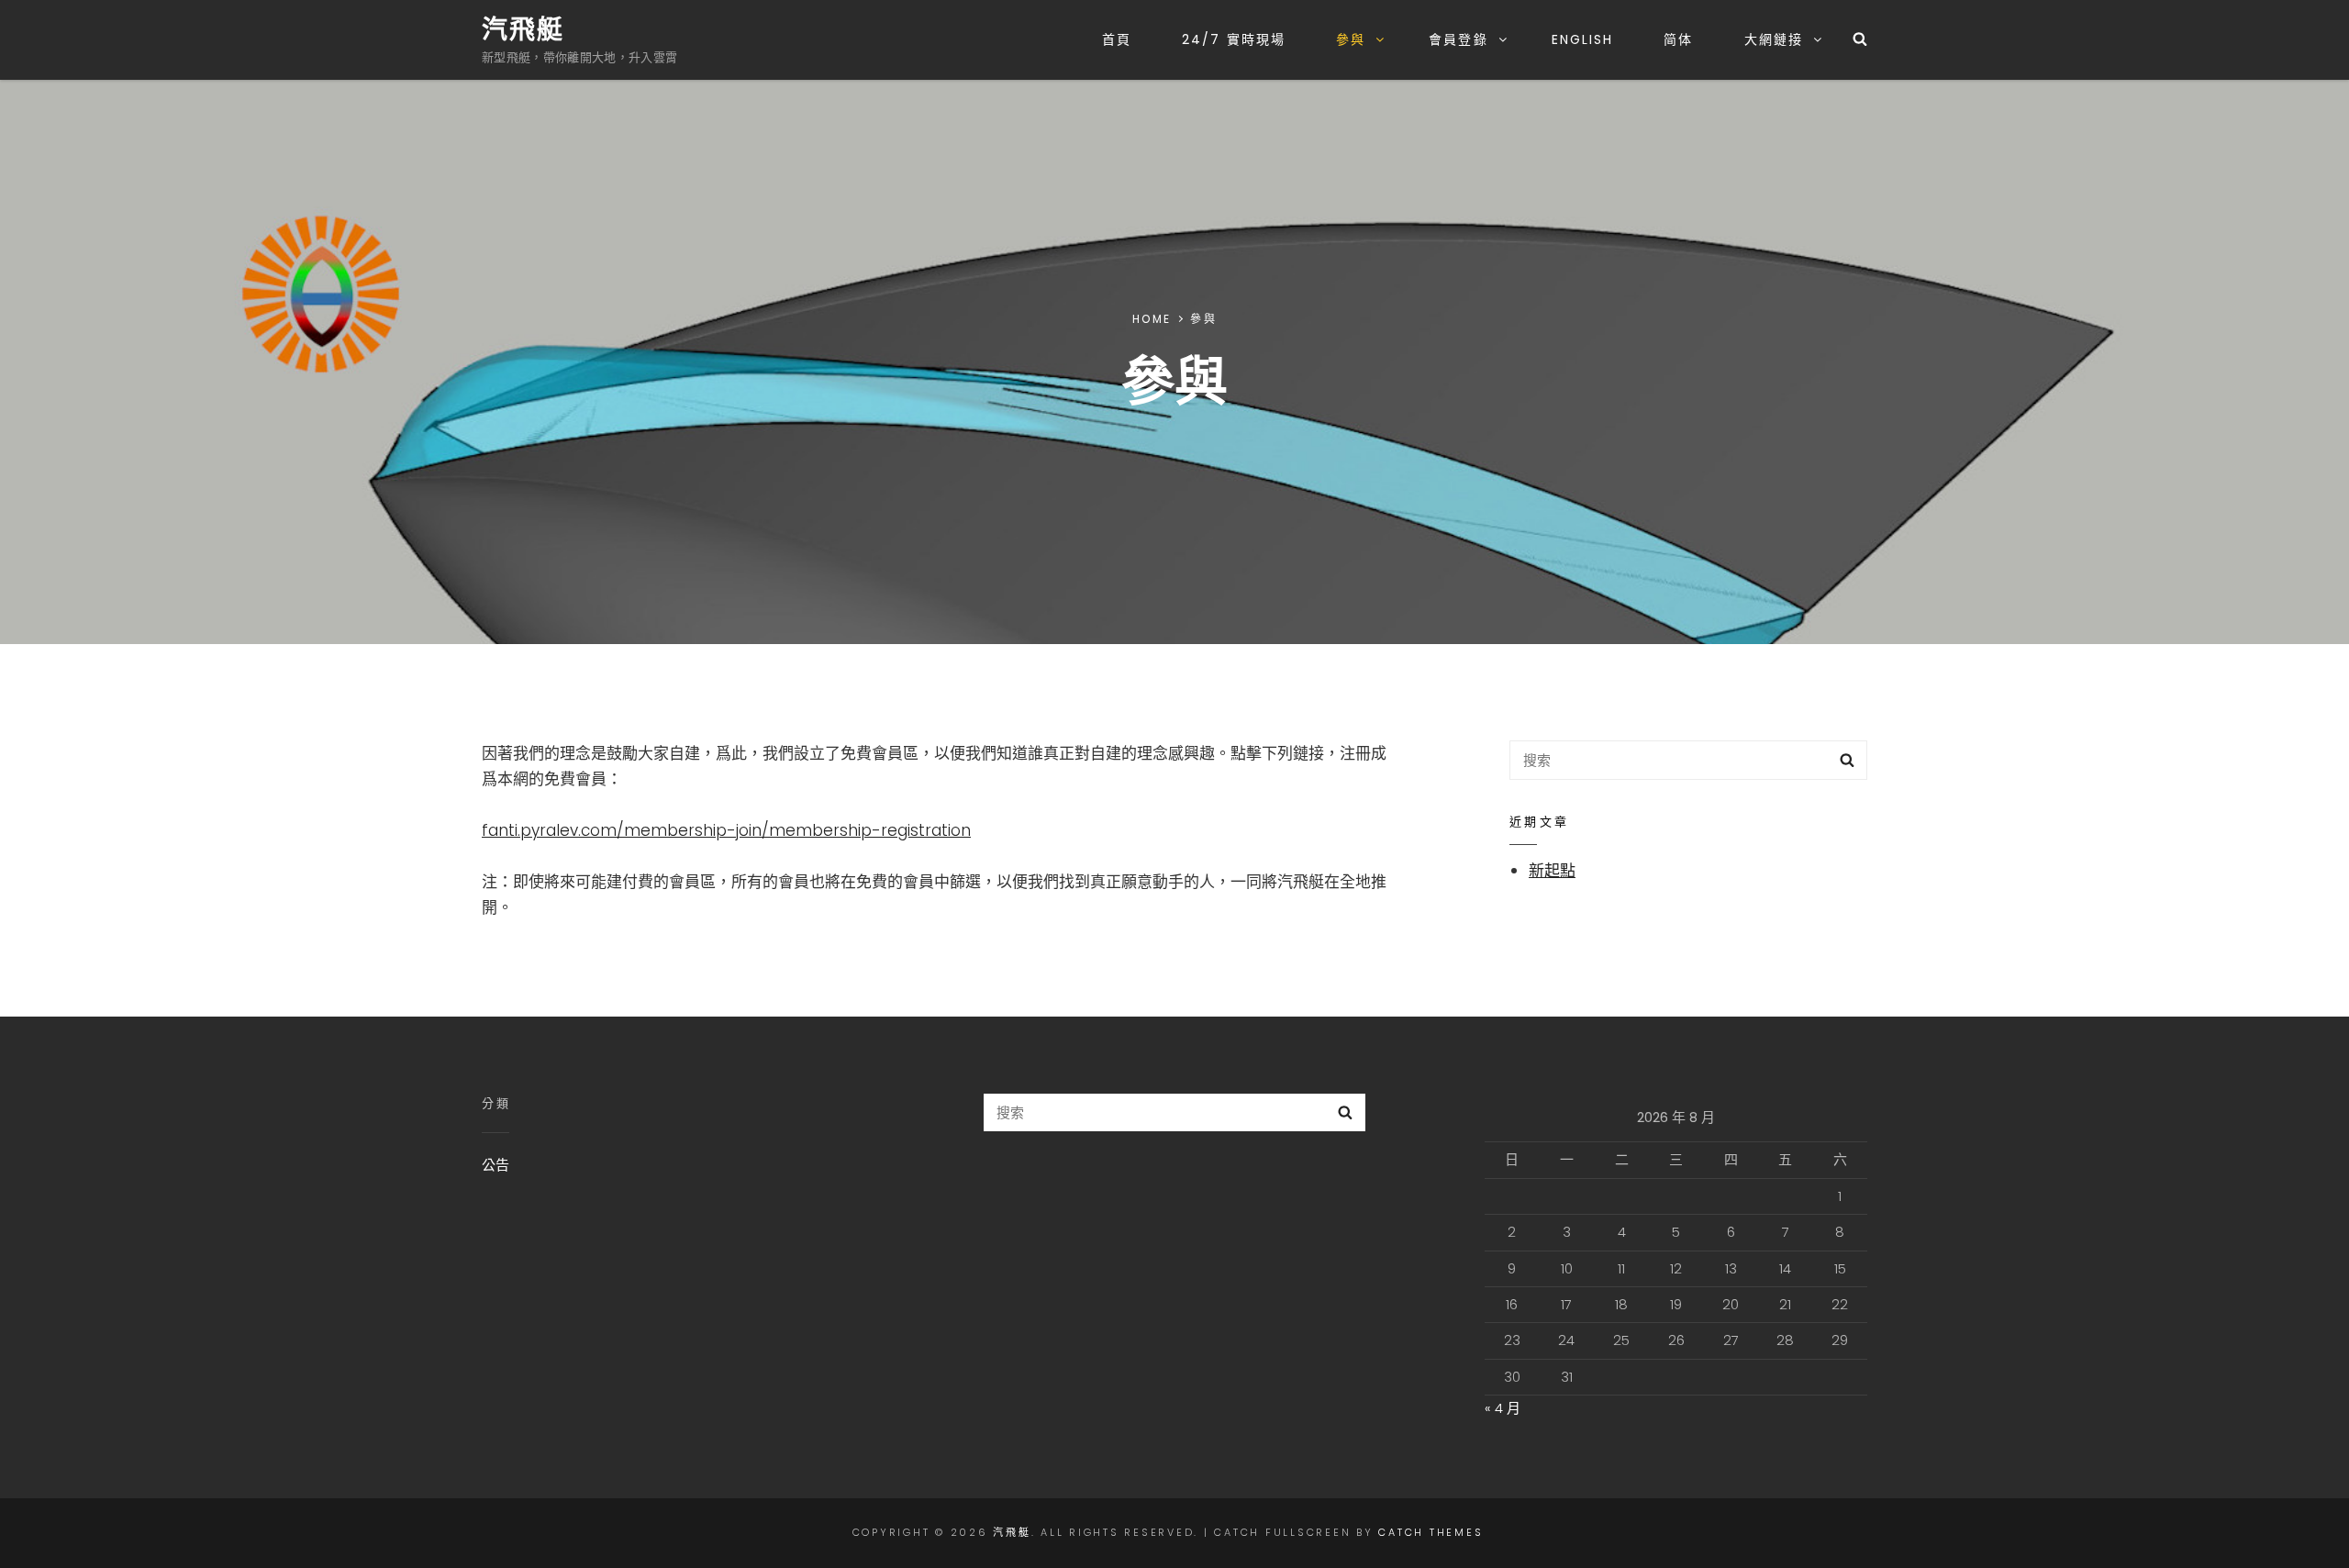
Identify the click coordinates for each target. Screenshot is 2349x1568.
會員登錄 (1458, 39)
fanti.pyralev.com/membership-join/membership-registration (726, 830)
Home (1152, 319)
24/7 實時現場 (1234, 39)
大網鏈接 (1774, 39)
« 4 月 (1503, 1408)
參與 (1351, 39)
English (1583, 39)
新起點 (1552, 871)
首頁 (1117, 39)
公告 (495, 1165)
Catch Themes (1431, 1532)
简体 (1678, 39)
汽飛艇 (523, 30)
